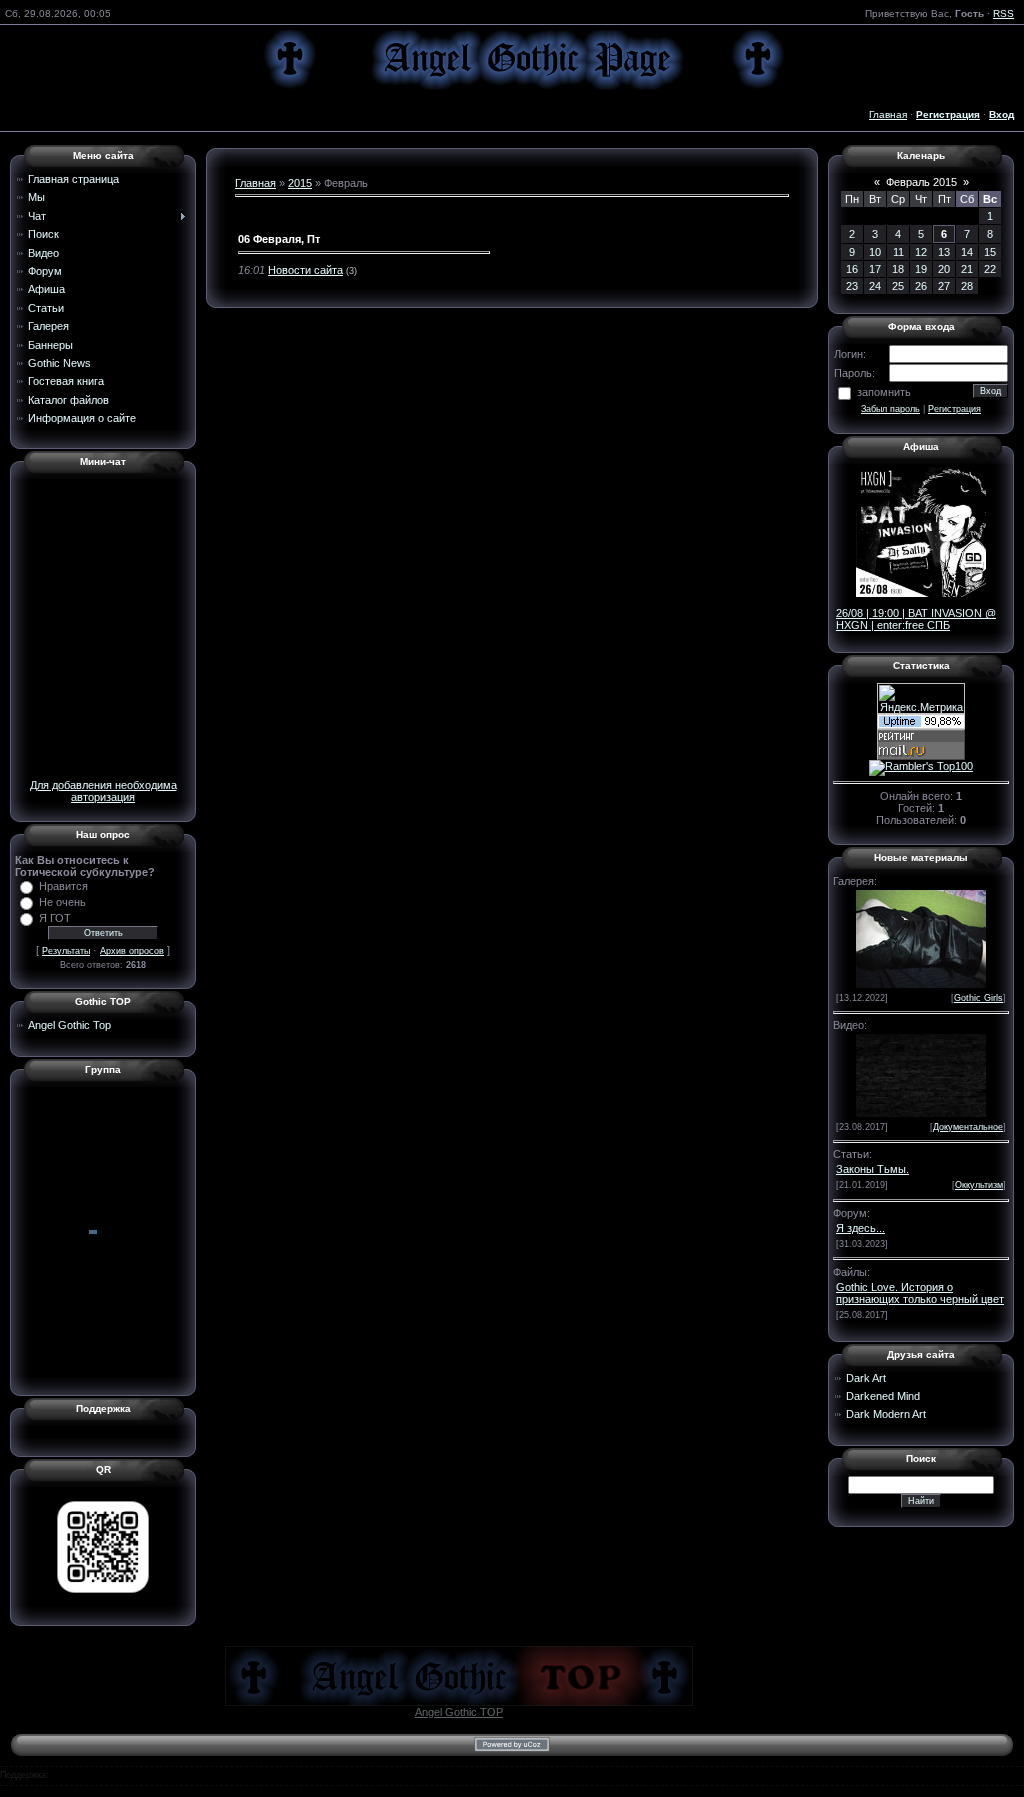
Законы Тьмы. (872, 1169)
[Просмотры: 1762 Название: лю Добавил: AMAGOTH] (921, 937)
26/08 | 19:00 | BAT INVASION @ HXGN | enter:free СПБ (916, 619)
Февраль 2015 (921, 182)
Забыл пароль (890, 409)
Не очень (62, 902)
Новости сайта (305, 270)
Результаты (66, 951)
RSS (1003, 13)
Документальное (968, 1127)
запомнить (884, 392)
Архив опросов (132, 951)
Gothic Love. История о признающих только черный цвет (920, 1293)
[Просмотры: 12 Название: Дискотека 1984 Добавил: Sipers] (921, 1074)
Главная (888, 114)
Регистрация (954, 409)
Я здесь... (860, 1228)
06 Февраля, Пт (279, 239)
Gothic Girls (978, 998)
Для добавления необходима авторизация (103, 791)
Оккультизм (979, 1185)
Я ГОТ (55, 918)
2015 (300, 183)
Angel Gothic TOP (459, 1712)
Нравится (63, 886)
